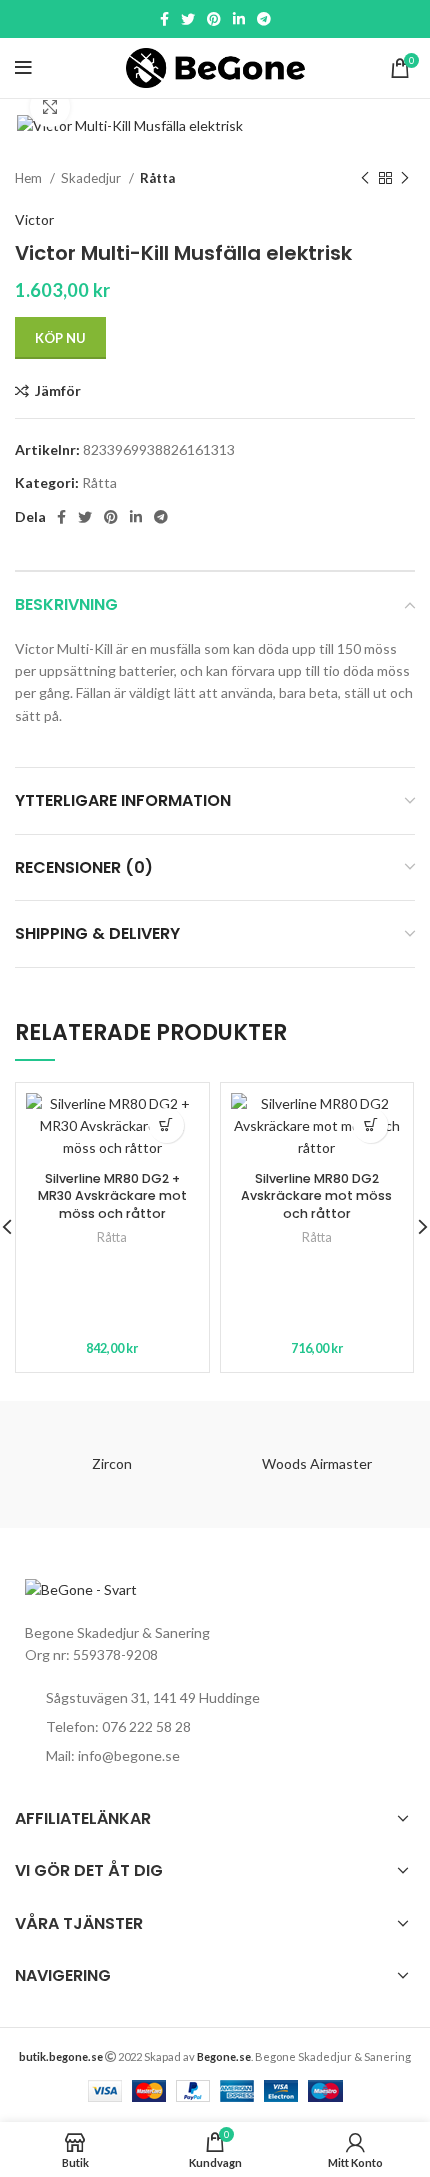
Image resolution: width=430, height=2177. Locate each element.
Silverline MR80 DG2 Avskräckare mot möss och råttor (316, 1196)
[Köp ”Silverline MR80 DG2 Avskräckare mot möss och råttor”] (370, 1125)
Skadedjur (92, 178)
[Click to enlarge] (50, 107)
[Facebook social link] (164, 19)
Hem (30, 178)
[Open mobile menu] (23, 68)
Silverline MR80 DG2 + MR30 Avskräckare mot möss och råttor (112, 1196)
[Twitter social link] (188, 19)
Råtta (157, 178)
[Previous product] (365, 178)
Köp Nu (60, 338)
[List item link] (215, 1727)
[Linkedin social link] (239, 19)
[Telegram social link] (264, 19)
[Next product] (405, 178)
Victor (34, 219)
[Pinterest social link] (214, 19)
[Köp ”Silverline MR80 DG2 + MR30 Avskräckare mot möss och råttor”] (166, 1125)
